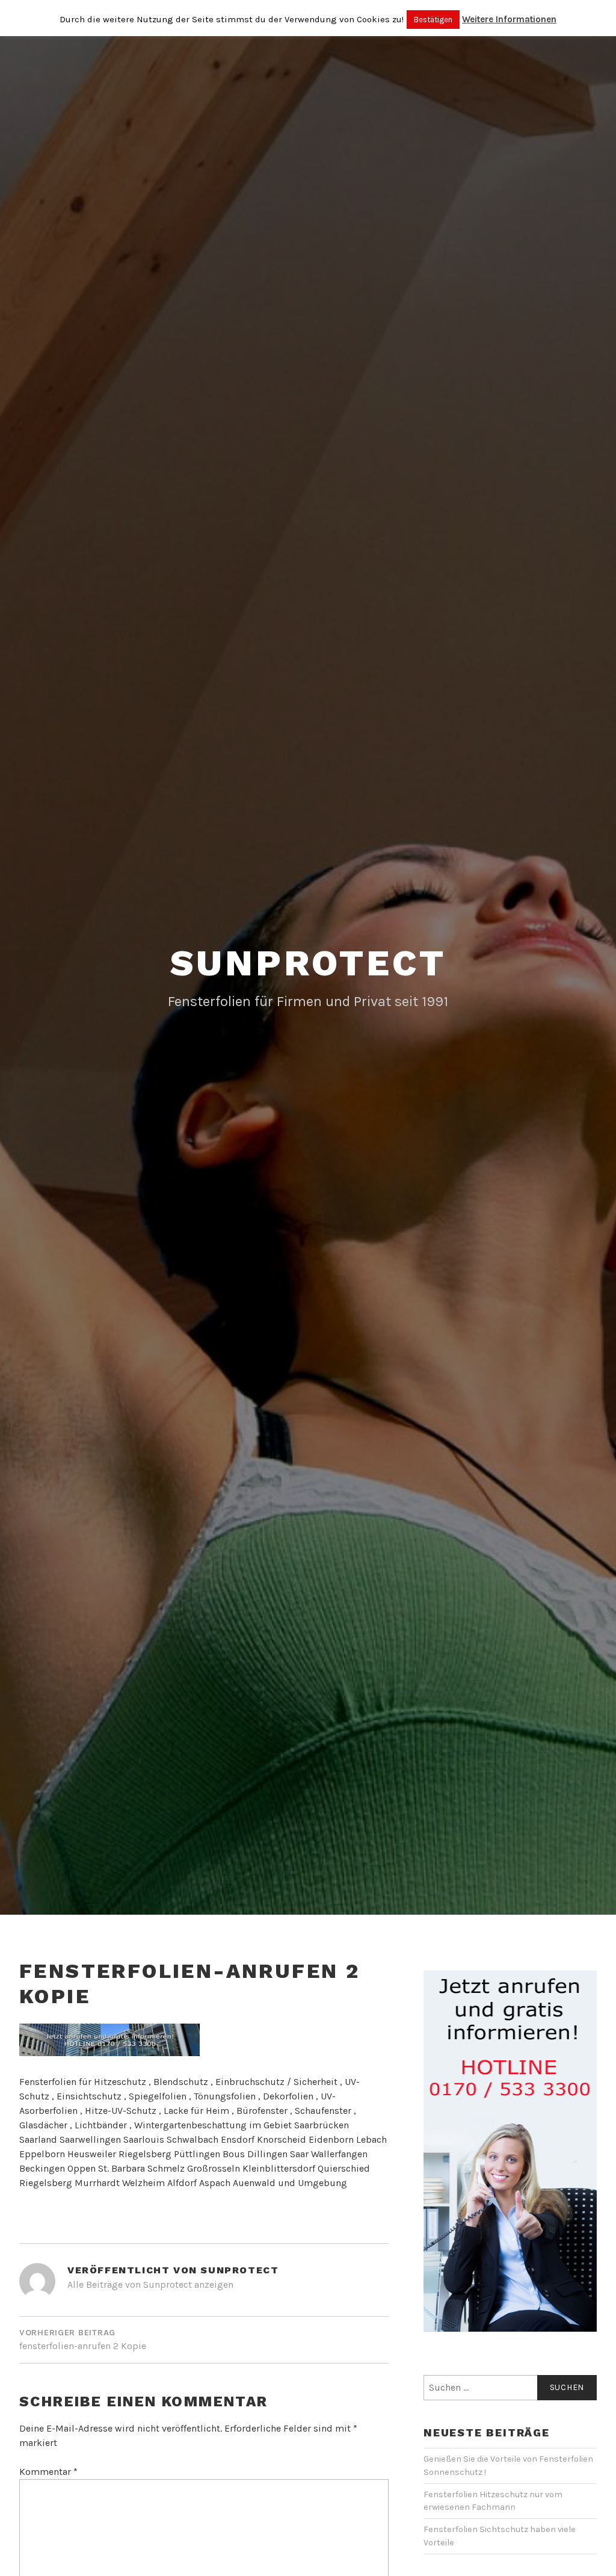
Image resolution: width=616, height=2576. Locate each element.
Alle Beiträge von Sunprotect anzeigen (150, 2284)
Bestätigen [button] (433, 20)
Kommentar (48, 2472)
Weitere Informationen (509, 19)
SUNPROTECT (308, 963)
